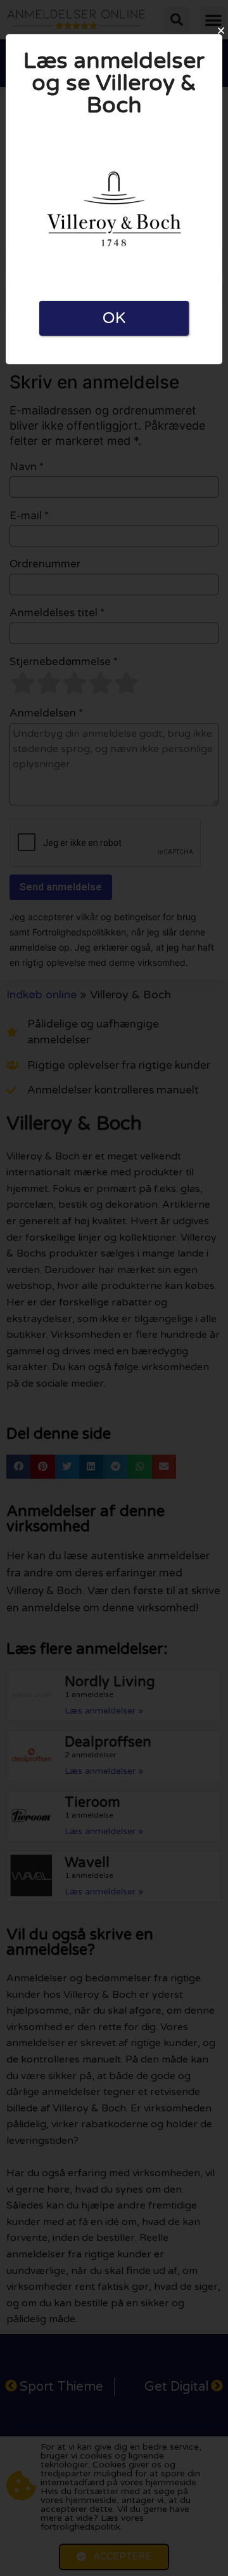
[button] (221, 30)
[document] (114, 1288)
